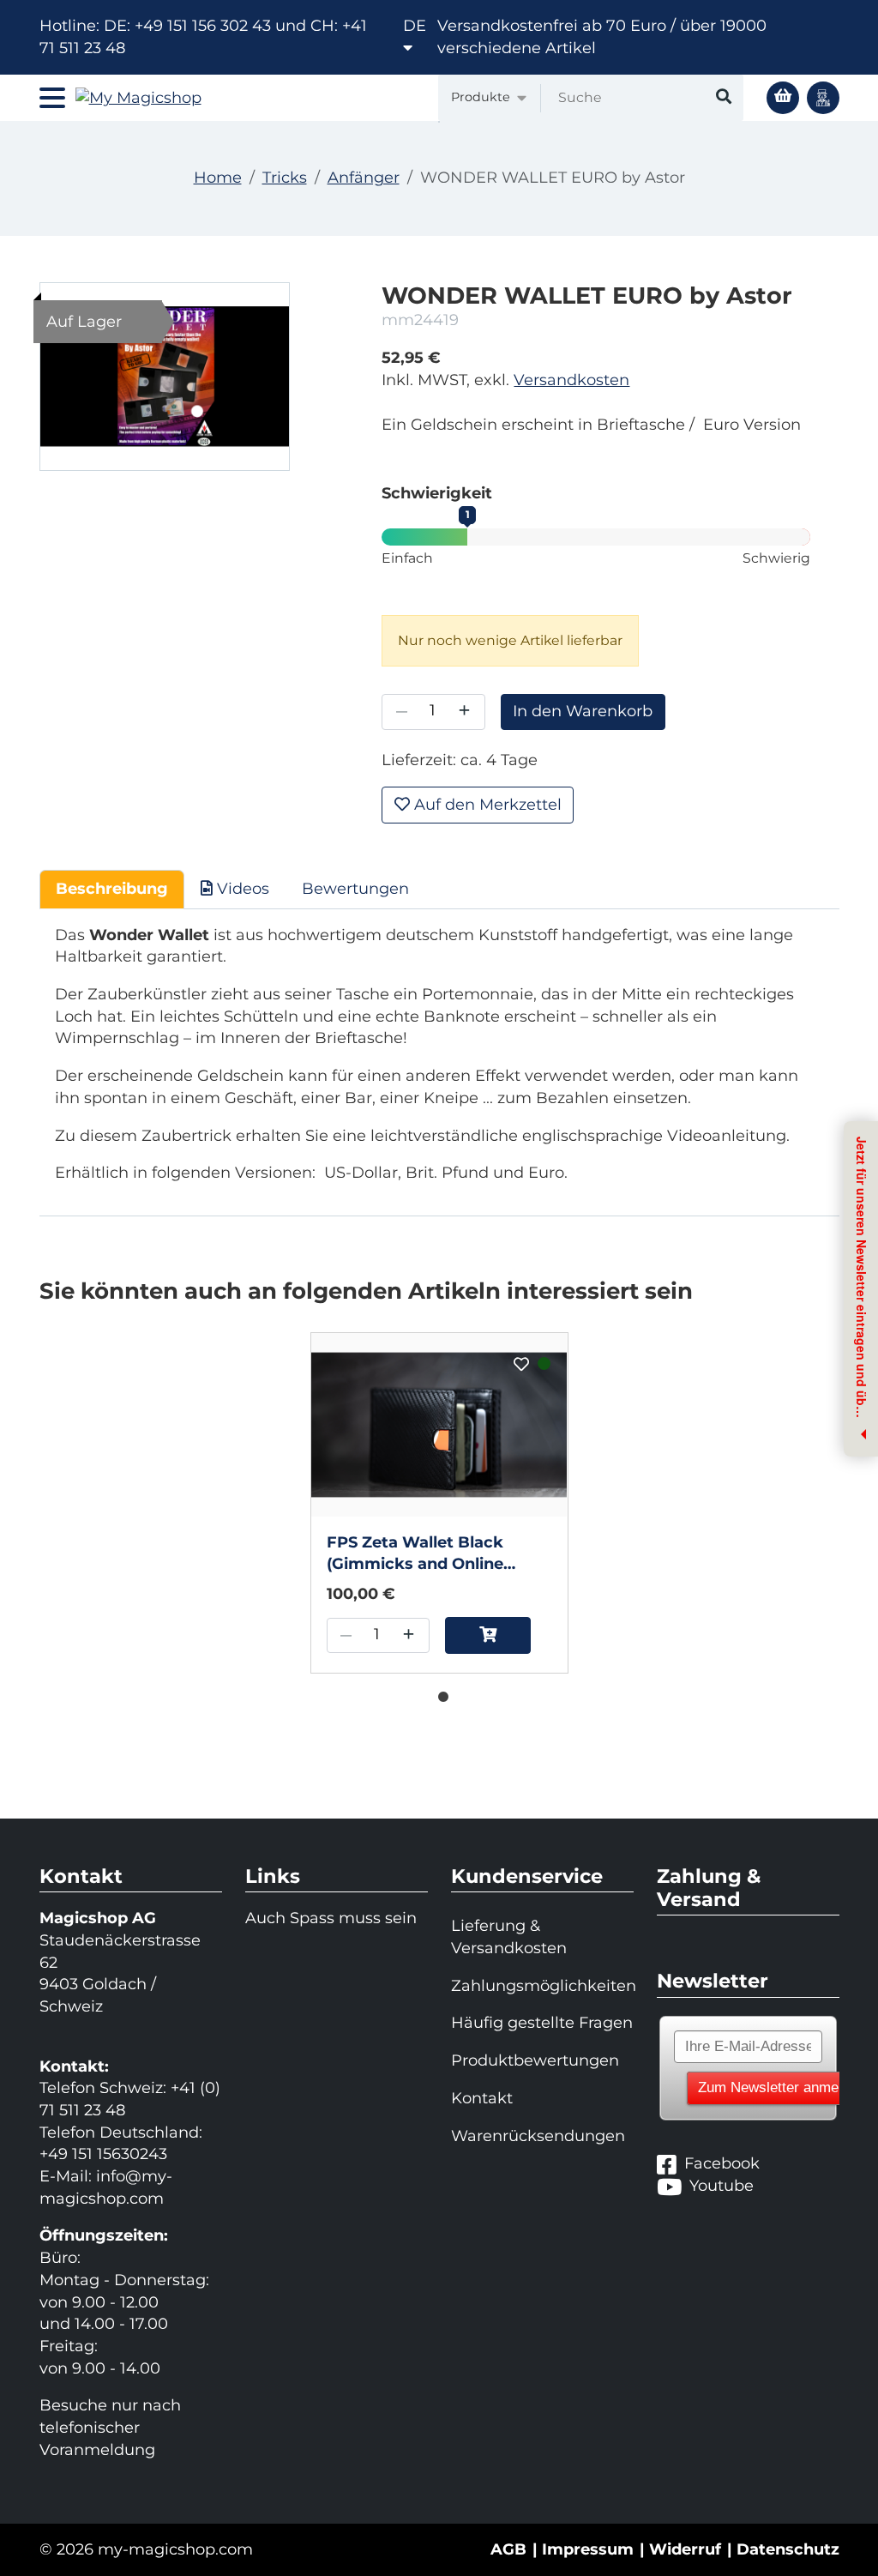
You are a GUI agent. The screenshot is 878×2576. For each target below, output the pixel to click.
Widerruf (685, 2549)
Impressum (588, 2549)
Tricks (285, 178)
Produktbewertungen (535, 2060)
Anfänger (364, 178)
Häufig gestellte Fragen (542, 2023)
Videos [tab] (241, 889)
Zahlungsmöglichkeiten (542, 1986)
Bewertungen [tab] (355, 889)
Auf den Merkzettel (486, 805)
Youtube (722, 2186)
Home (218, 178)
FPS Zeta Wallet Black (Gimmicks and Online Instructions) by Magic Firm (438, 1554)
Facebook (722, 2163)
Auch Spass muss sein (331, 1918)
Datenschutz (788, 2549)
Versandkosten (571, 380)
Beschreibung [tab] (112, 889)
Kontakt (482, 2098)
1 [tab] (439, 1693)
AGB (508, 2549)
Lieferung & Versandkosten (509, 1937)
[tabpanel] (439, 1503)
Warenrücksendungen (538, 2136)
